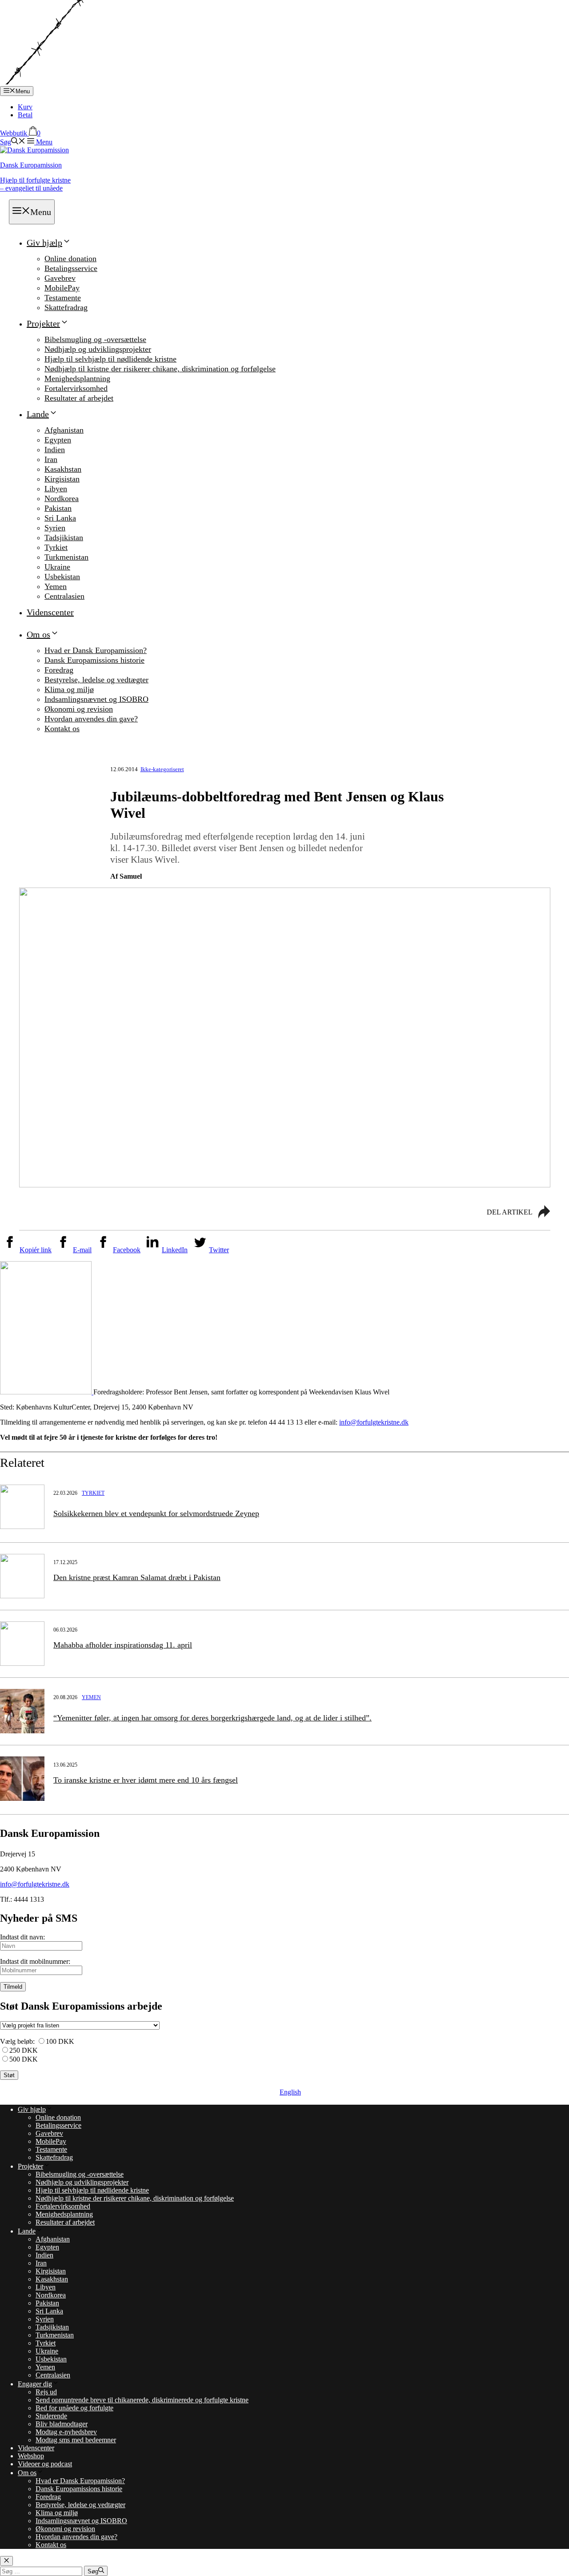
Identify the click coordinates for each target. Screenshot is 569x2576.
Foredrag (59, 670)
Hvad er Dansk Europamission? (96, 650)
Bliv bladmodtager (62, 2424)
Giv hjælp (44, 243)
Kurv (25, 107)
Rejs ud (46, 2392)
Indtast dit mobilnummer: (35, 1961)
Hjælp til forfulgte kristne (35, 184)
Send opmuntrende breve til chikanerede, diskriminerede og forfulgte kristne (142, 2400)
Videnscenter (50, 612)
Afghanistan (64, 430)
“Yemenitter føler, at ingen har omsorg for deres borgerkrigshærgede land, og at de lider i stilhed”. (212, 1718)
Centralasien (64, 596)
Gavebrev (60, 278)
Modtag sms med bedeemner (76, 2440)
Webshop (31, 2456)
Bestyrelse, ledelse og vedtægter (96, 680)
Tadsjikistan (64, 537)
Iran (51, 459)
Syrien (55, 528)
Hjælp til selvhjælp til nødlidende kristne (110, 359)
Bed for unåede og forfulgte (74, 2408)
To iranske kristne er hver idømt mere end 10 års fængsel (146, 1780)
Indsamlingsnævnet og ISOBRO (96, 699)
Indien (55, 450)
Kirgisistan (62, 479)
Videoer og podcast (45, 2464)
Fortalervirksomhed (76, 388)
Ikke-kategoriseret (162, 769)
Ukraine (57, 567)
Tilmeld (13, 1987)
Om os (38, 634)
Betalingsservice (71, 268)
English (290, 2092)
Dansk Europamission (31, 165)
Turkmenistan (66, 557)
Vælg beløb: (17, 2041)
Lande (38, 414)
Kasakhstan (63, 469)
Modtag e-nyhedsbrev (66, 2432)
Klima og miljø (69, 689)
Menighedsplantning (77, 378)
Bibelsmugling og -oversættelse (95, 339)
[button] (13, 142)
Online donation (70, 259)
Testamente (63, 298)
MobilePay (62, 288)
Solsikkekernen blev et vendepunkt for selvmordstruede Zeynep (156, 1513)
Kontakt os (62, 729)
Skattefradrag (66, 307)
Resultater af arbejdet (79, 398)
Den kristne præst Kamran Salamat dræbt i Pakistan (137, 1577)
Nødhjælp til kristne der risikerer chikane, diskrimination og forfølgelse (160, 369)
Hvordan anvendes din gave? (91, 719)
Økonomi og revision (79, 709)
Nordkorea (62, 498)
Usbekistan (62, 577)
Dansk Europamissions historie (94, 660)
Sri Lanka (60, 518)
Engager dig (35, 2384)
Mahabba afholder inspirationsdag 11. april (123, 1645)
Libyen (56, 489)
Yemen (56, 586)
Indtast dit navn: (22, 1937)
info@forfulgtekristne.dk (374, 1422)
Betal (25, 115)
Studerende (51, 2416)
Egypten (58, 440)
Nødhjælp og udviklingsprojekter (98, 349)
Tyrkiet (56, 547)
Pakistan (58, 508)
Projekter (43, 323)
